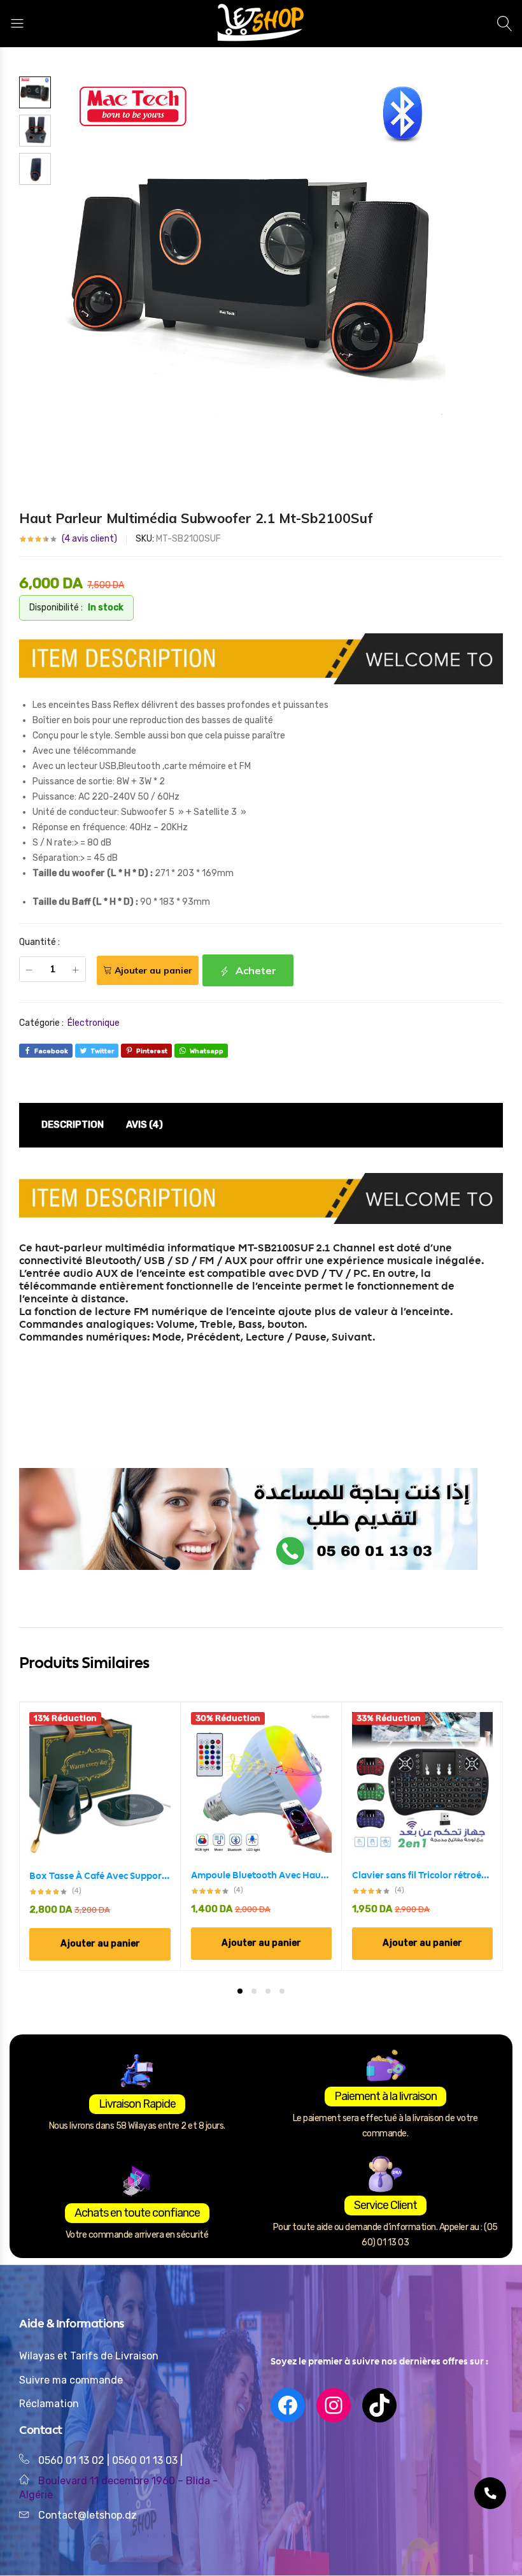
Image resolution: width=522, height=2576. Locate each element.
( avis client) (89, 539)
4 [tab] (282, 1991)
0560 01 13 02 (71, 2460)
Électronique (94, 1023)
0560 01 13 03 (146, 2460)
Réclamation (49, 2404)
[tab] (73, 1125)
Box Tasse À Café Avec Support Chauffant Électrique (100, 1876)
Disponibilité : (56, 608)
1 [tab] (240, 1991)
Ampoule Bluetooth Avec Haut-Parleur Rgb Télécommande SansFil (261, 1875)
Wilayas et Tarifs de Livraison (89, 2356)
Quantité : (39, 942)
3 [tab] (268, 1991)
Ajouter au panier (153, 970)
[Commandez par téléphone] (490, 2493)
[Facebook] (288, 2405)
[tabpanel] (100, 1836)
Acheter (255, 970)
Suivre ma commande (71, 2380)
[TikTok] (379, 2405)
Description (73, 1125)
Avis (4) (145, 1125)
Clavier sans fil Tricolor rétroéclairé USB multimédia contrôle (422, 1875)
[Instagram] (334, 2405)
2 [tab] (254, 1991)
